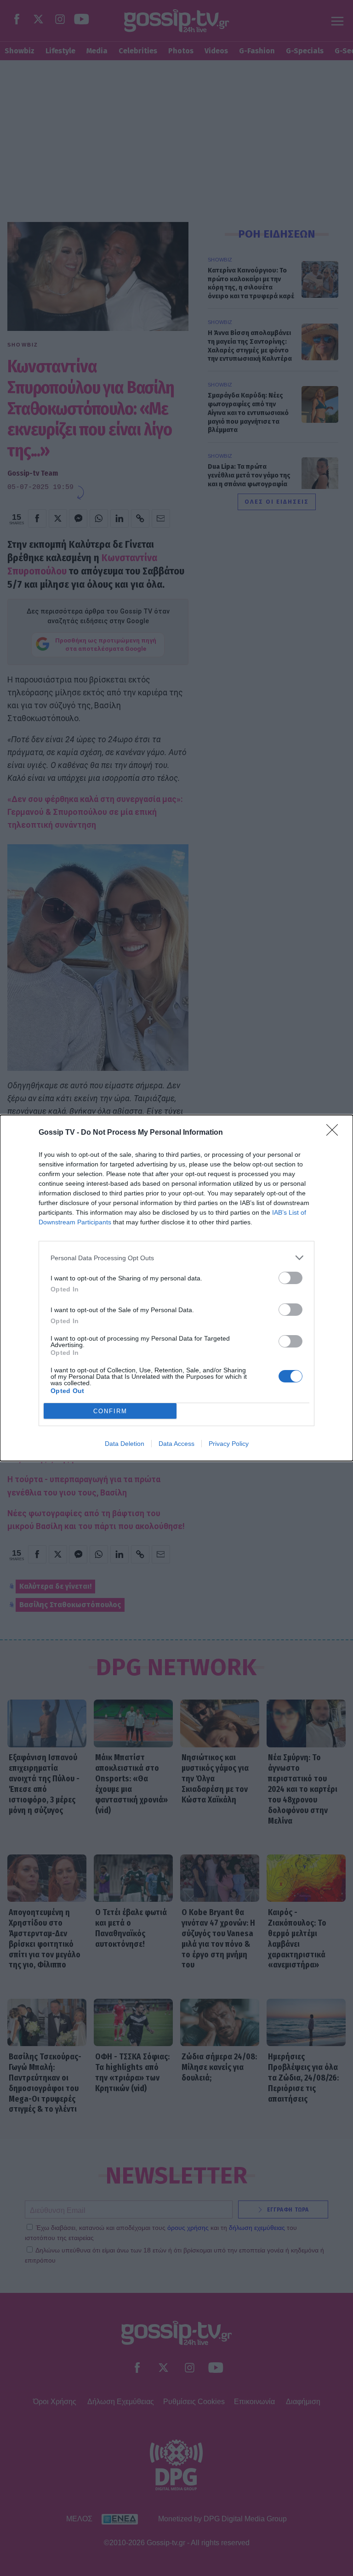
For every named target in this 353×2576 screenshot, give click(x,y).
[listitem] (176, 1258)
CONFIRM (110, 1411)
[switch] (290, 1278)
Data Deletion (125, 1444)
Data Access (176, 1444)
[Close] (335, 1133)
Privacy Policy (229, 1444)
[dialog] (176, 1288)
